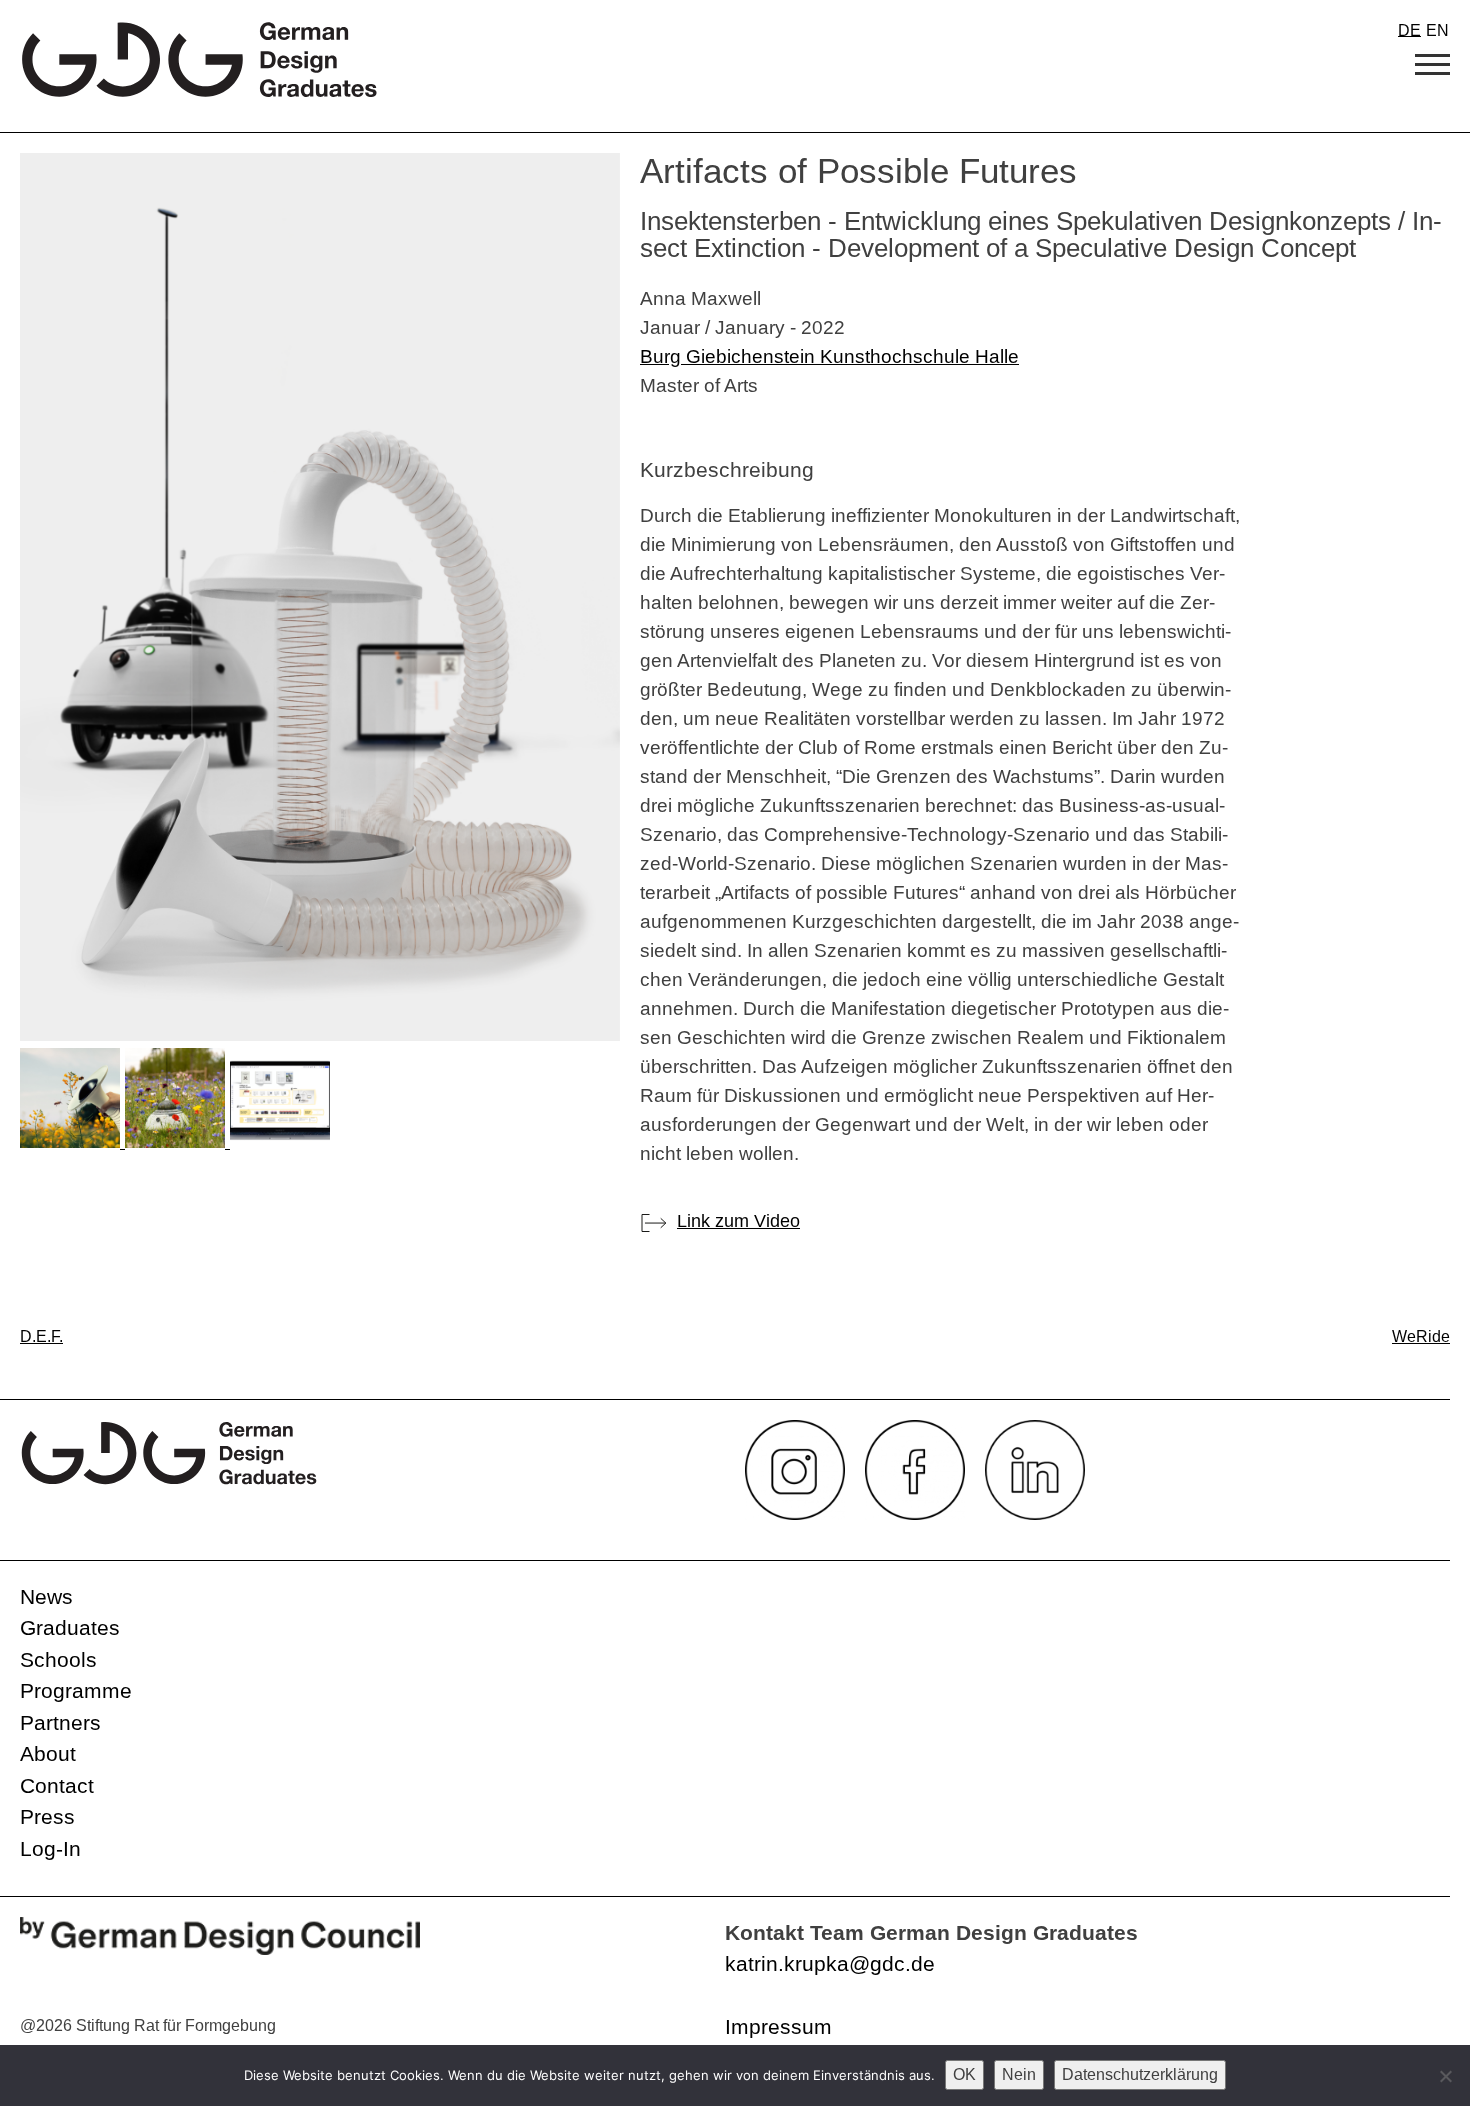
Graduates (70, 1627)
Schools (58, 1659)
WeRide (1421, 1336)
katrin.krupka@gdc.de (830, 1963)
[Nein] (1445, 2076)
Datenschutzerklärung (1140, 2074)
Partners (60, 1722)
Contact (57, 1785)
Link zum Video (738, 1221)
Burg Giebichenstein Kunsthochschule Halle (829, 356)
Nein (1019, 2074)
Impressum (778, 2026)
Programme (76, 1690)
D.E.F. (41, 1336)
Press (47, 1816)
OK (964, 2074)
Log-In (50, 1848)
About (48, 1753)
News (46, 1596)
